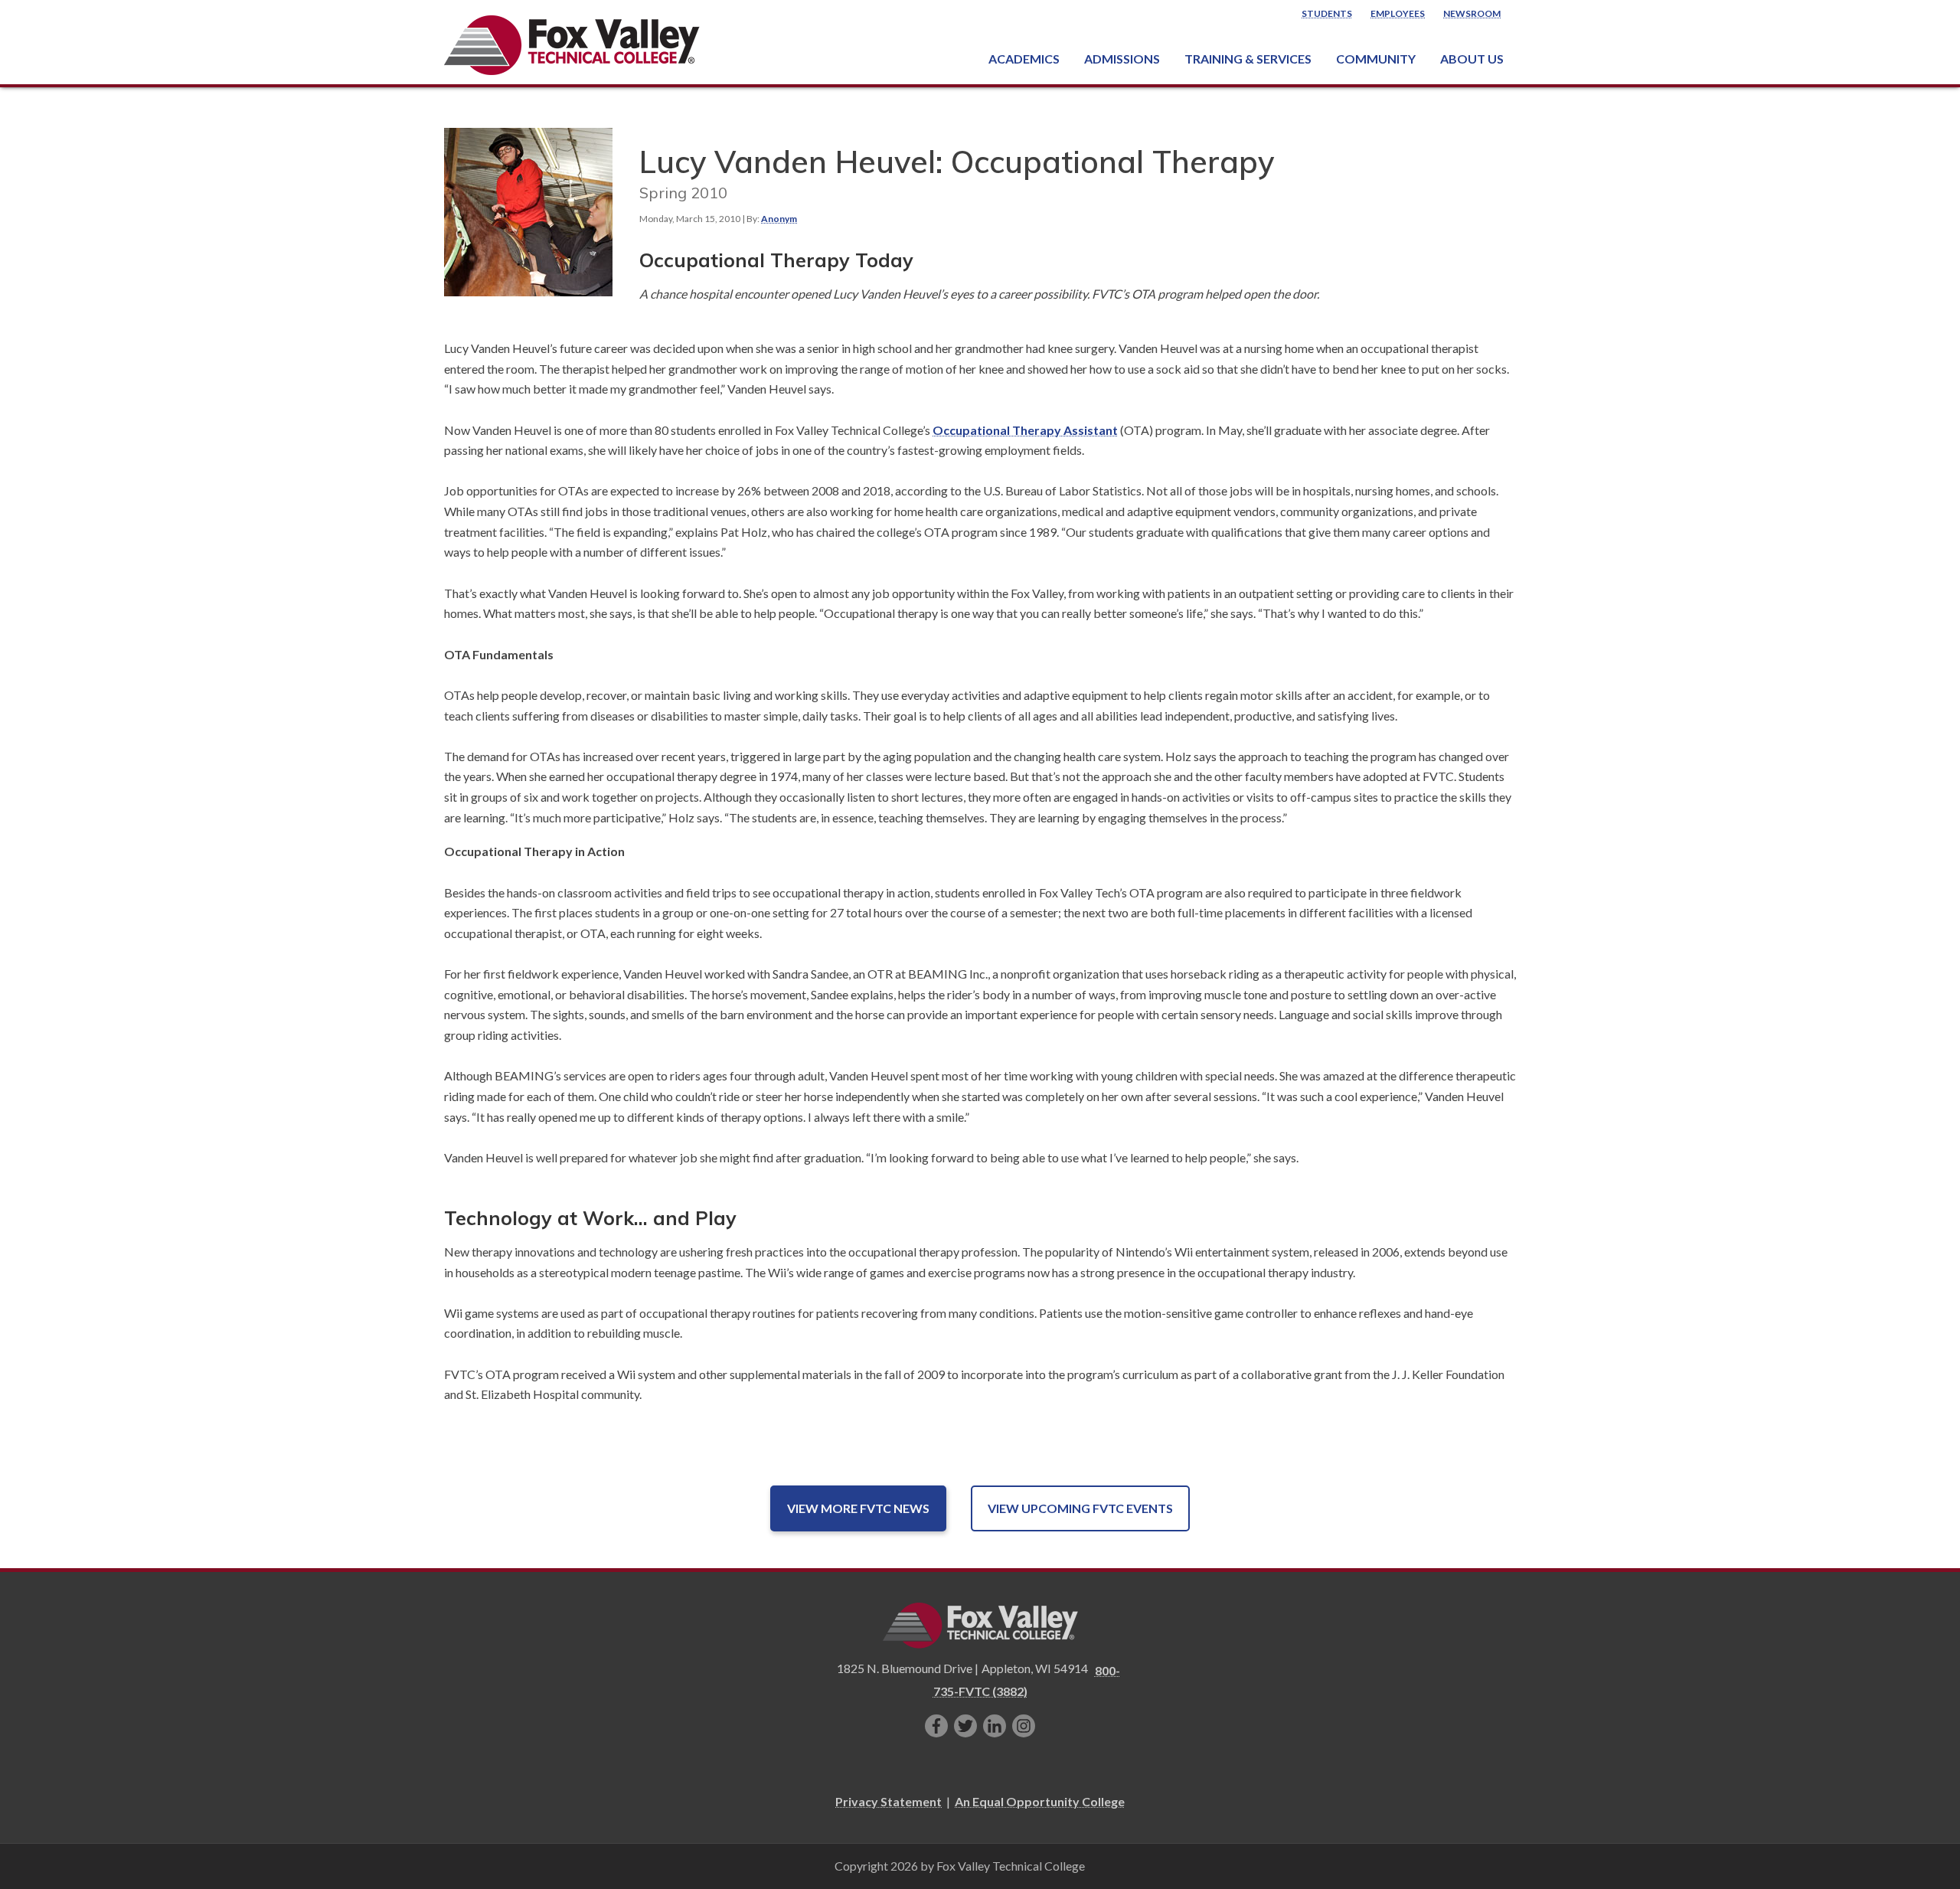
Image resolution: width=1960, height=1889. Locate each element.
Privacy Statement (889, 1801)
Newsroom (1472, 13)
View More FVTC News (858, 1508)
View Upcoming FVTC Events (1080, 1508)
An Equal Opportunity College (1040, 1801)
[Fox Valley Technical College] (572, 45)
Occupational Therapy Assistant (1025, 430)
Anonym (779, 219)
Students (1327, 13)
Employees (1398, 13)
